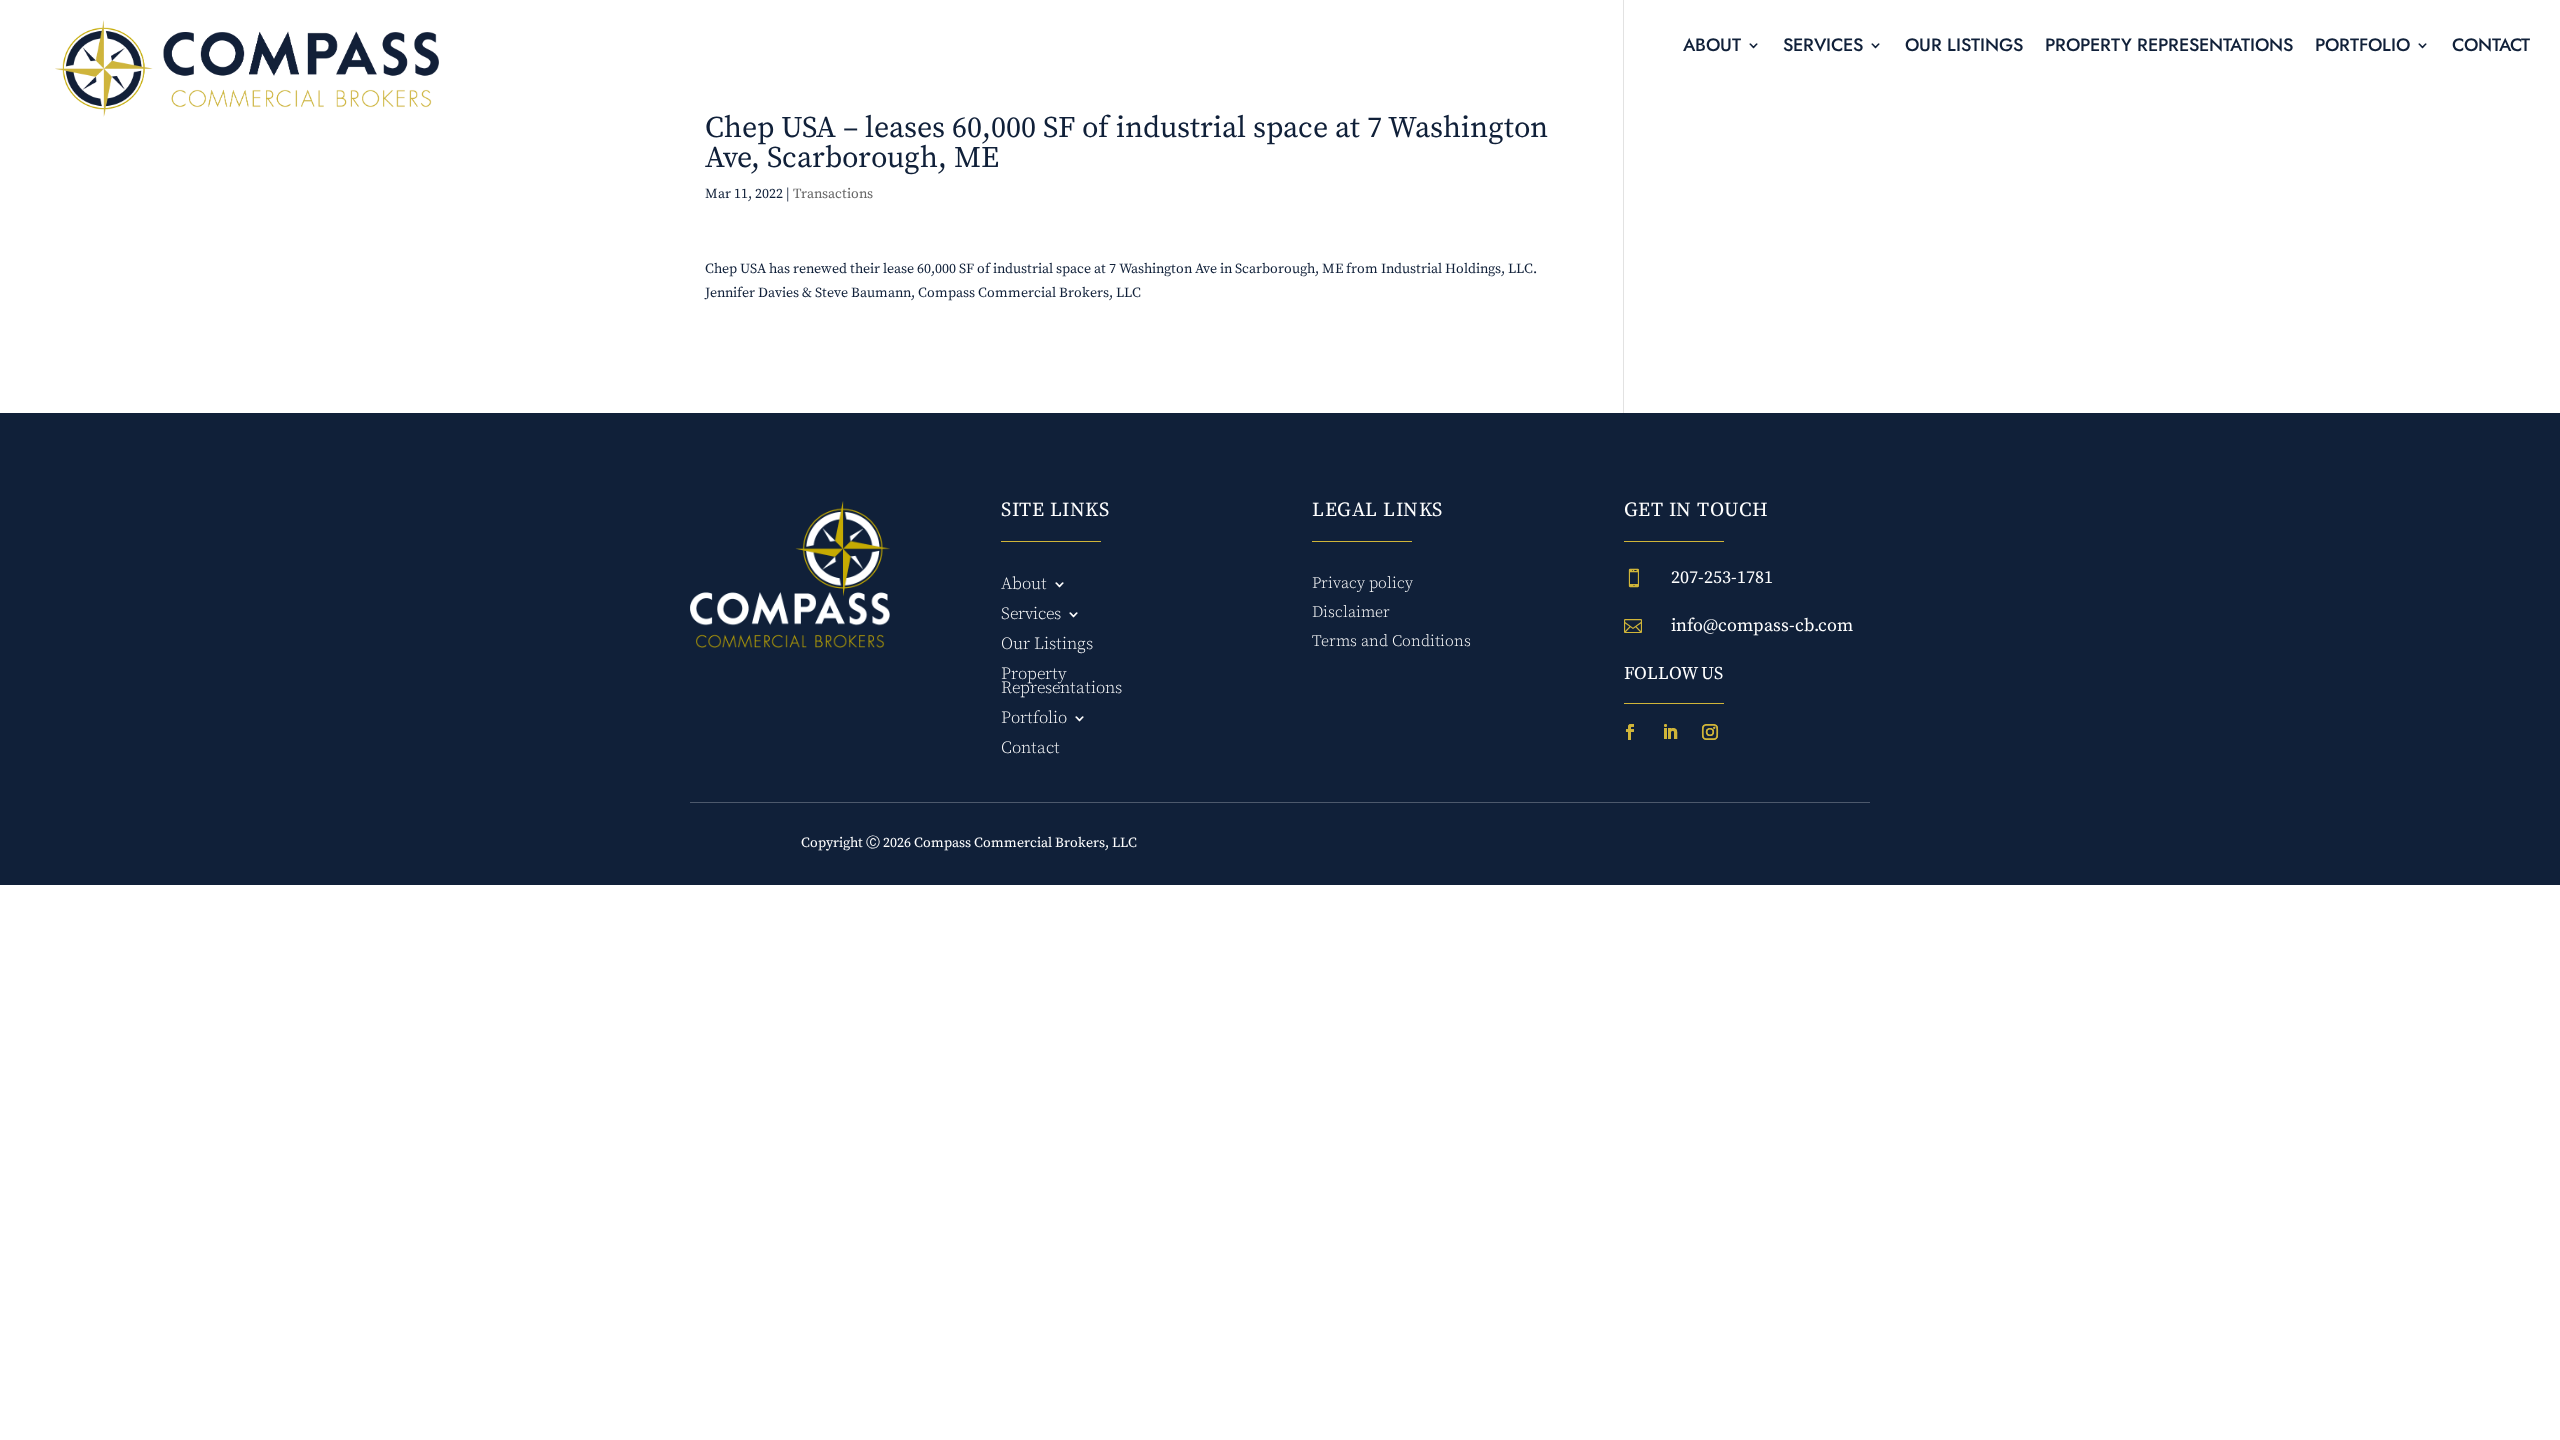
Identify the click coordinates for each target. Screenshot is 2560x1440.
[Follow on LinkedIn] (1670, 732)
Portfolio (2362, 48)
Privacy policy (1362, 583)
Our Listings (1964, 48)
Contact (2491, 48)
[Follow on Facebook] (1630, 732)
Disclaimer (1351, 612)
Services (1823, 48)
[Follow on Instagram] (1710, 732)
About (1712, 48)
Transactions (833, 194)
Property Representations (2169, 48)
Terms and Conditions (1391, 641)
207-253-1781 (1722, 577)
